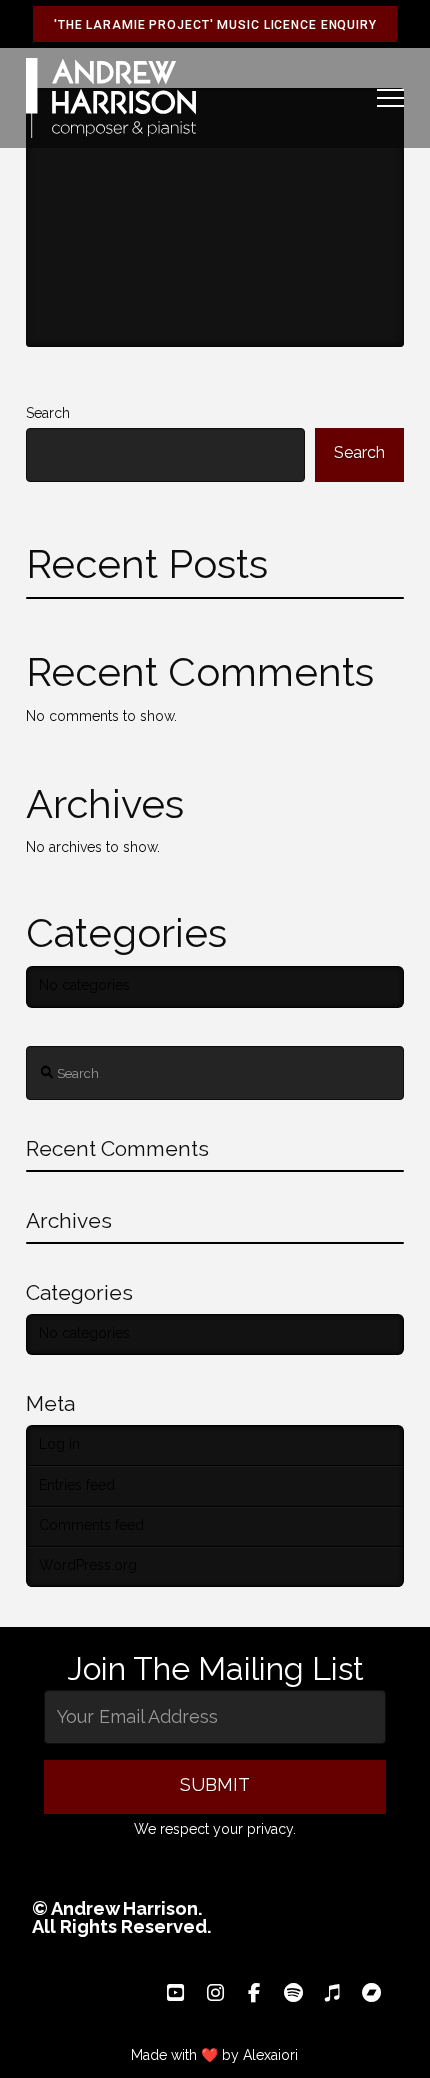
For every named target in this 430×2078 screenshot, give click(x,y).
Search (48, 414)
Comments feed (91, 1526)
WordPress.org (88, 1566)
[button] (390, 98)
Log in (59, 1445)
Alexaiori (270, 2055)
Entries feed (77, 1486)
